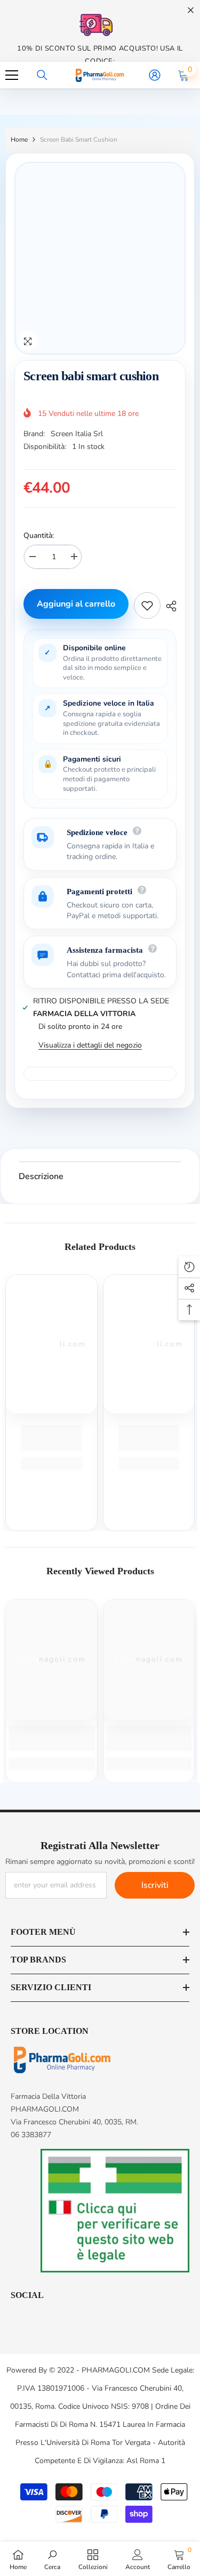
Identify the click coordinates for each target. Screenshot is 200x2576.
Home (19, 140)
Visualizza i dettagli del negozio (90, 1045)
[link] (51, 1438)
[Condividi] (169, 606)
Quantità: (39, 535)
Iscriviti (155, 1885)
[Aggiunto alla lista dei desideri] (147, 606)
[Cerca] (42, 75)
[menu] (12, 75)
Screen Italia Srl (77, 434)
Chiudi (191, 10)
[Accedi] (155, 75)
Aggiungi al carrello (76, 604)
